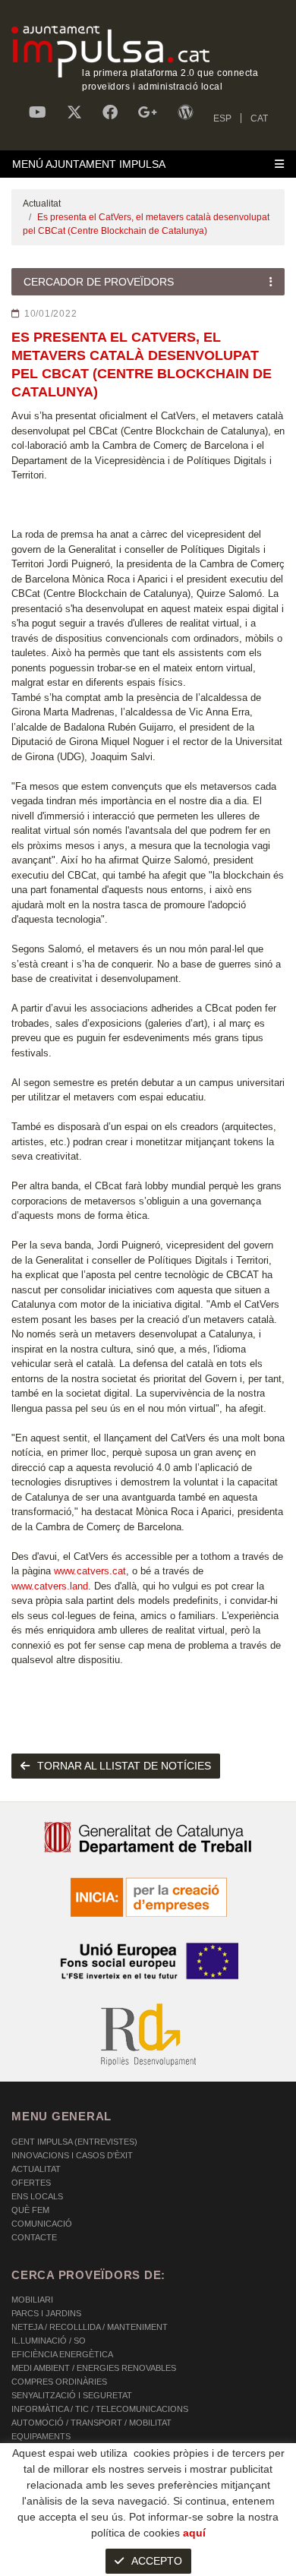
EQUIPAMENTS (41, 2436)
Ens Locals (37, 2196)
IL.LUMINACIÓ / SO (49, 2341)
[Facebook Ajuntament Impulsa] (110, 112)
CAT (259, 118)
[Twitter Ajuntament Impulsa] (74, 112)
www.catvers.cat (88, 1571)
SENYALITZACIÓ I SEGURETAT (72, 2395)
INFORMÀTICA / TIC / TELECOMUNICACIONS (100, 2409)
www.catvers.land (50, 1586)
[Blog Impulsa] (185, 112)
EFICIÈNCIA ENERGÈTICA (62, 2354)
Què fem (30, 2210)
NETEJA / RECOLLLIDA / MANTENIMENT (90, 2327)
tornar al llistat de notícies (124, 1766)
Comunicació (42, 2224)
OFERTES (31, 2183)
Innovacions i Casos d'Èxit (72, 2155)
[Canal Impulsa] (38, 112)
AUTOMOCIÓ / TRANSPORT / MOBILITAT (91, 2423)
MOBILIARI (32, 2300)
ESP (222, 118)
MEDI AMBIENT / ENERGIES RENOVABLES (94, 2368)
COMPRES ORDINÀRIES (59, 2382)
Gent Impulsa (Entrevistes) (74, 2142)
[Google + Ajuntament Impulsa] (148, 112)
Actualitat (42, 204)
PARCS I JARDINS (46, 2313)
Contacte (34, 2237)
